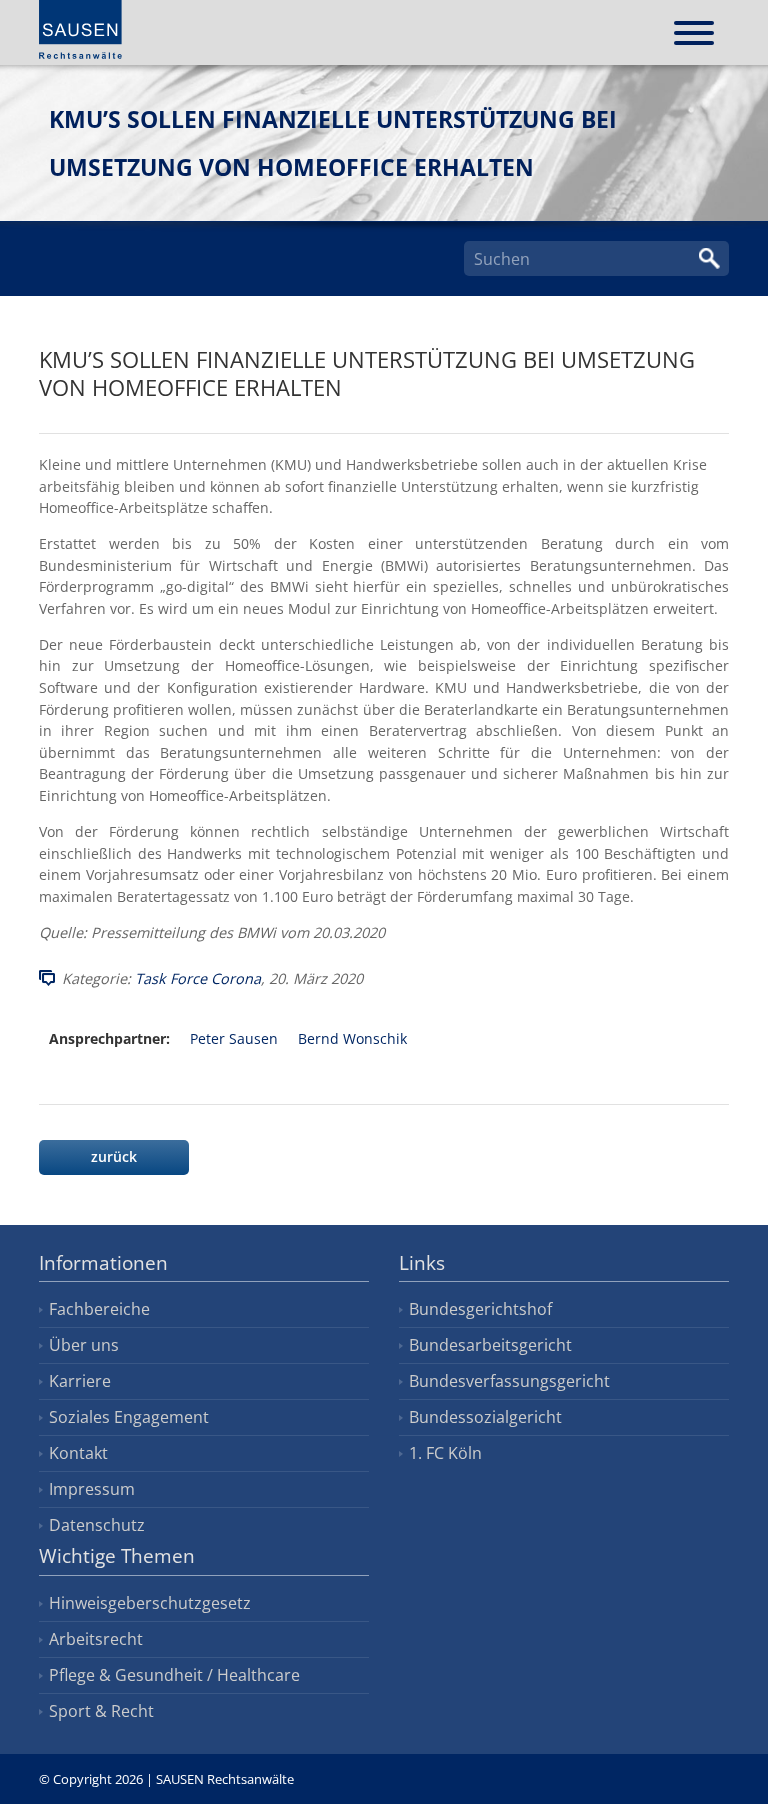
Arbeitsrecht (96, 1639)
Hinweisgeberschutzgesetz (150, 1603)
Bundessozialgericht (485, 1417)
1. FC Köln (445, 1453)
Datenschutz (97, 1525)
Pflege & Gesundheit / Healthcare (174, 1675)
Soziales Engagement (129, 1417)
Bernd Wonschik (352, 1038)
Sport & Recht (101, 1711)
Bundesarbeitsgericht (490, 1345)
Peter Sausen (234, 1038)
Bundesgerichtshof (480, 1309)
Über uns (84, 1345)
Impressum (92, 1489)
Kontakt (78, 1453)
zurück (114, 1156)
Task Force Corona (198, 978)
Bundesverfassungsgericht (509, 1381)
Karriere (80, 1381)
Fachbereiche (99, 1309)
